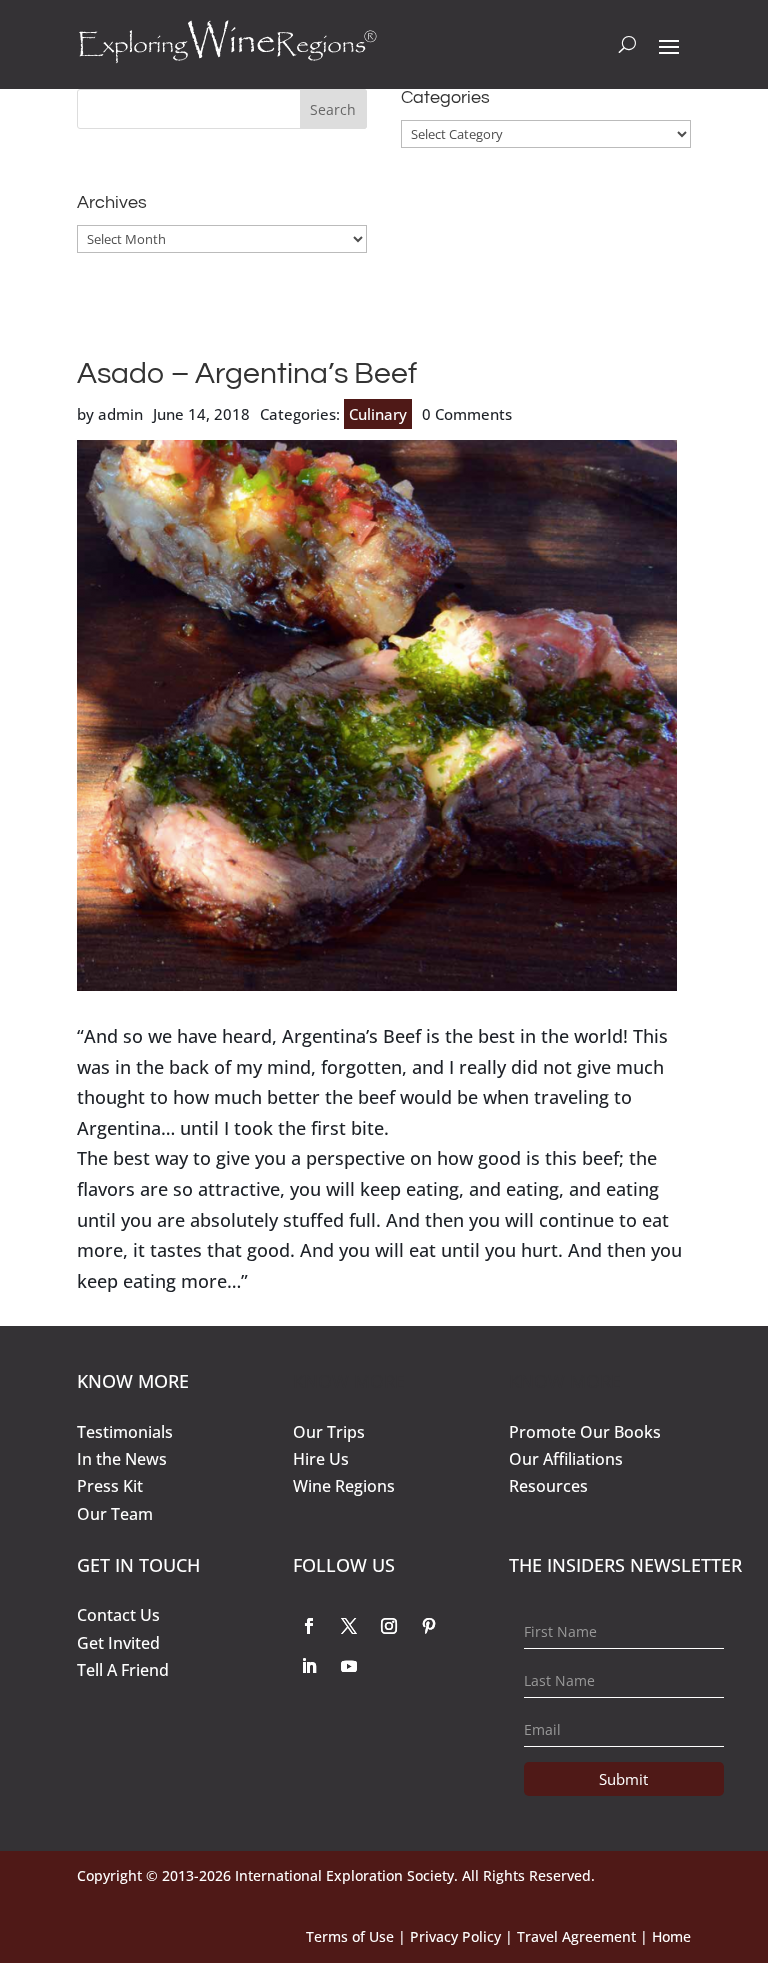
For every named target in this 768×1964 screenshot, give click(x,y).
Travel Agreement (576, 1936)
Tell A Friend (123, 1670)
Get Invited (118, 1643)
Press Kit (110, 1486)
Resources (548, 1486)
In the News (122, 1459)
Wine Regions (344, 1486)
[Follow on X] (349, 1626)
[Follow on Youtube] (349, 1666)
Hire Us (321, 1459)
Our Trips (329, 1432)
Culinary (378, 414)
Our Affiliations (566, 1459)
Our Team (115, 1514)
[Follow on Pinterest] (429, 1626)
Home (671, 1936)
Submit (623, 1779)
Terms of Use (350, 1936)
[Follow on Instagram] (389, 1626)
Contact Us (118, 1615)
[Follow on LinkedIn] (309, 1666)
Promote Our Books (585, 1432)
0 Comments (467, 414)
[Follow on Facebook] (309, 1626)
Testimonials (125, 1432)
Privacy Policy (455, 1936)
